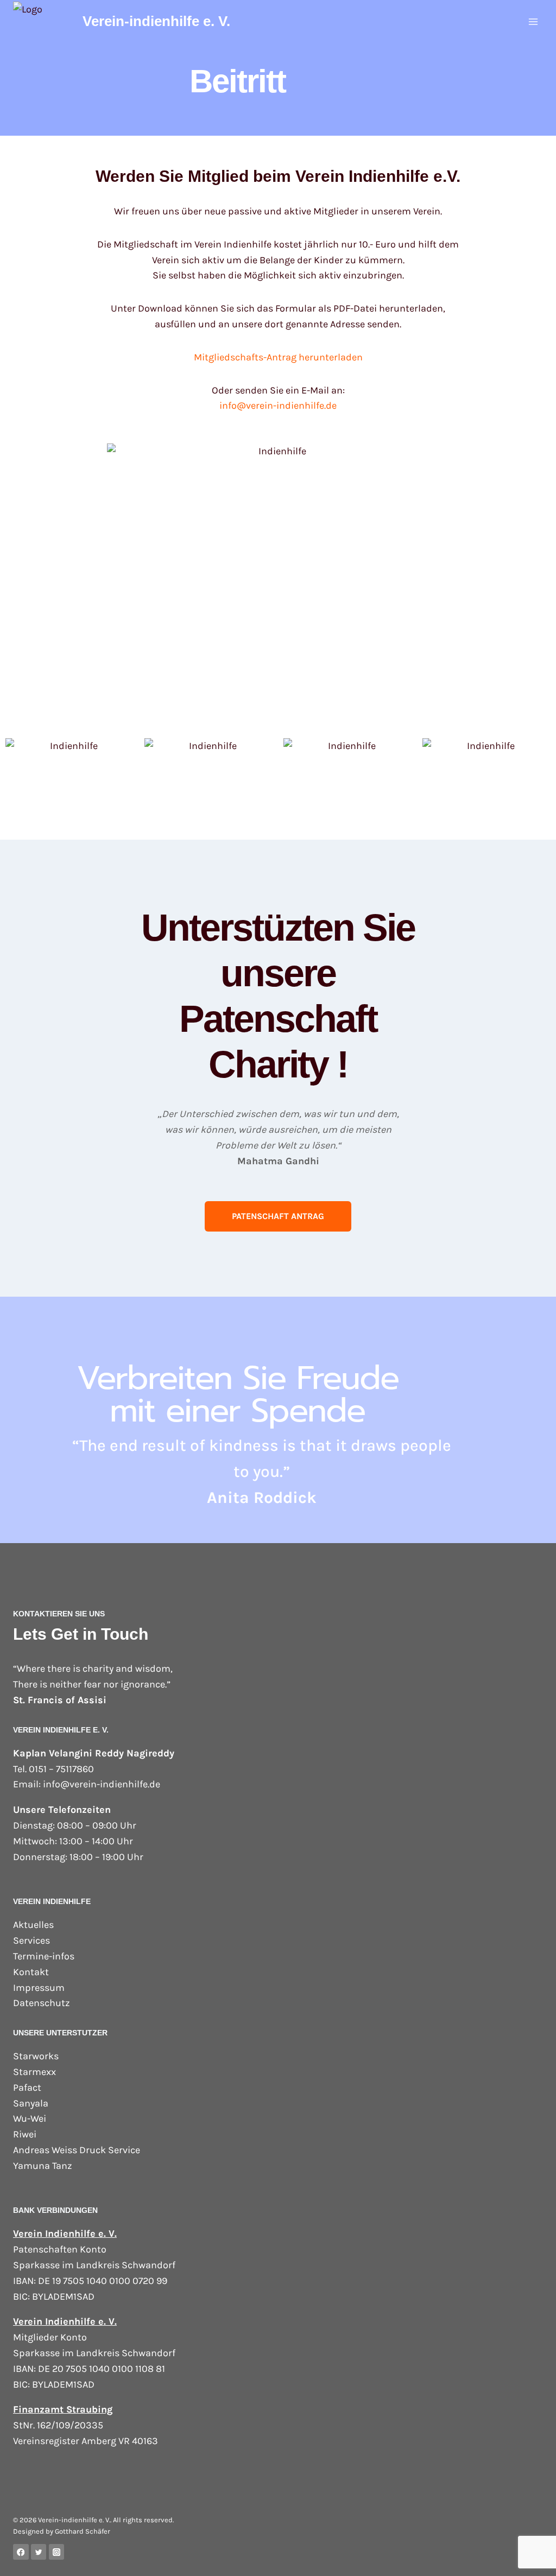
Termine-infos (44, 1956)
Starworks (36, 2056)
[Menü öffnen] (533, 21)
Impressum (39, 1988)
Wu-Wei (30, 2118)
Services (31, 1940)
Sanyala (31, 2103)
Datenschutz (42, 2003)
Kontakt (31, 1972)
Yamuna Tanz (43, 2166)
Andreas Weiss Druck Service (77, 2150)
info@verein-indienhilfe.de (278, 405)
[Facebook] (21, 2552)
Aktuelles (33, 1925)
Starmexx (34, 2072)
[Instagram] (57, 2552)
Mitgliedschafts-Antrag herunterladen (278, 357)
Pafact (27, 2088)
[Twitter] (39, 2552)
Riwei (25, 2134)
